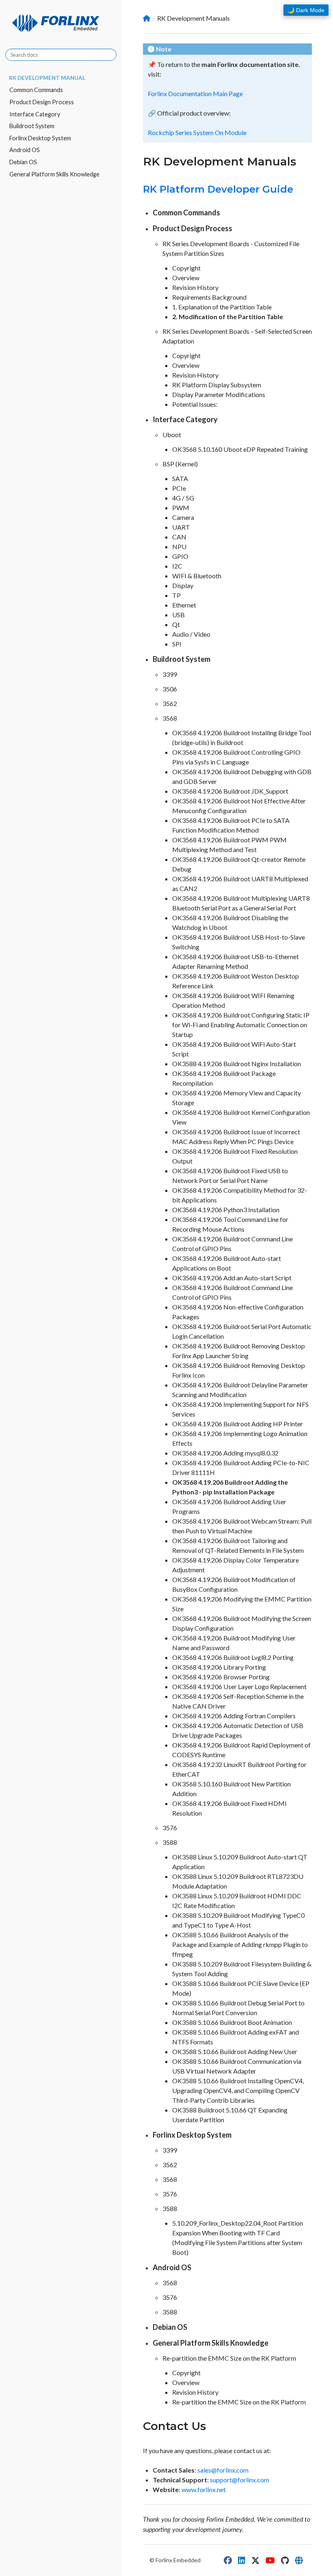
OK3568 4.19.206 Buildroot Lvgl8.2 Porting (233, 1657)
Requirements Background (209, 297)
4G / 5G (183, 498)
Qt (176, 624)
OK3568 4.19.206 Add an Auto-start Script (232, 1278)
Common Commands (36, 90)
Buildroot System (32, 126)
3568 (170, 718)
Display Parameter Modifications (219, 394)
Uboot (172, 435)
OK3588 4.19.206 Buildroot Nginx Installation (237, 1064)
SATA (180, 478)
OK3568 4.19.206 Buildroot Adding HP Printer (238, 1424)
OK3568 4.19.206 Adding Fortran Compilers (234, 1716)
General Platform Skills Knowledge (54, 174)
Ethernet (184, 605)
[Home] (147, 18)
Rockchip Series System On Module (197, 132)
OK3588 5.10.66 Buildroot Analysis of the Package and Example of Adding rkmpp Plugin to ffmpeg (240, 1944)
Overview (186, 278)
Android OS (25, 150)
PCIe (179, 488)
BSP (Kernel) (180, 464)
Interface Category (35, 114)
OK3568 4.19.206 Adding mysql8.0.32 (225, 1453)
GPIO (180, 556)
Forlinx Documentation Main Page (195, 93)
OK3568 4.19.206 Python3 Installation (226, 1210)
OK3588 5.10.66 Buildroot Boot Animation (232, 2022)
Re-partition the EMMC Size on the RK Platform (229, 2358)
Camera (183, 517)
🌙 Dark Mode (306, 10)
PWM (181, 508)
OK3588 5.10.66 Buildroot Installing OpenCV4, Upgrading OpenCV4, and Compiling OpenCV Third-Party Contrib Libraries (238, 2090)
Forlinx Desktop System (40, 138)
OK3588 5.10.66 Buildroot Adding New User (235, 2051)
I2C (177, 566)
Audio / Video (191, 634)
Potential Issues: (195, 404)
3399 (170, 674)
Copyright (186, 268)
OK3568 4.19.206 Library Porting (219, 1667)
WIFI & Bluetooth (197, 576)
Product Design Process (42, 102)
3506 (170, 689)
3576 (170, 1828)
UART (181, 527)
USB (178, 615)
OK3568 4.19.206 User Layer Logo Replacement (239, 1686)
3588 (170, 1842)
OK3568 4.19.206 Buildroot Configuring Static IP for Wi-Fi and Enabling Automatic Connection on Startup (241, 1025)
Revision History (195, 287)
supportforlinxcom (240, 2480)
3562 (170, 703)
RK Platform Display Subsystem (217, 385)
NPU (179, 546)
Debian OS (23, 162)
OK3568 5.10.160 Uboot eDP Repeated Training (240, 449)
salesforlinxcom (223, 2470)
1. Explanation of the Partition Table (222, 307)
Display (183, 585)
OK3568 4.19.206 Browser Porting (221, 1677)
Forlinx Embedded (178, 2560)
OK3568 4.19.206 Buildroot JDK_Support (230, 791)
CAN (179, 537)
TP (176, 595)
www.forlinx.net (204, 2489)
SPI (177, 644)
